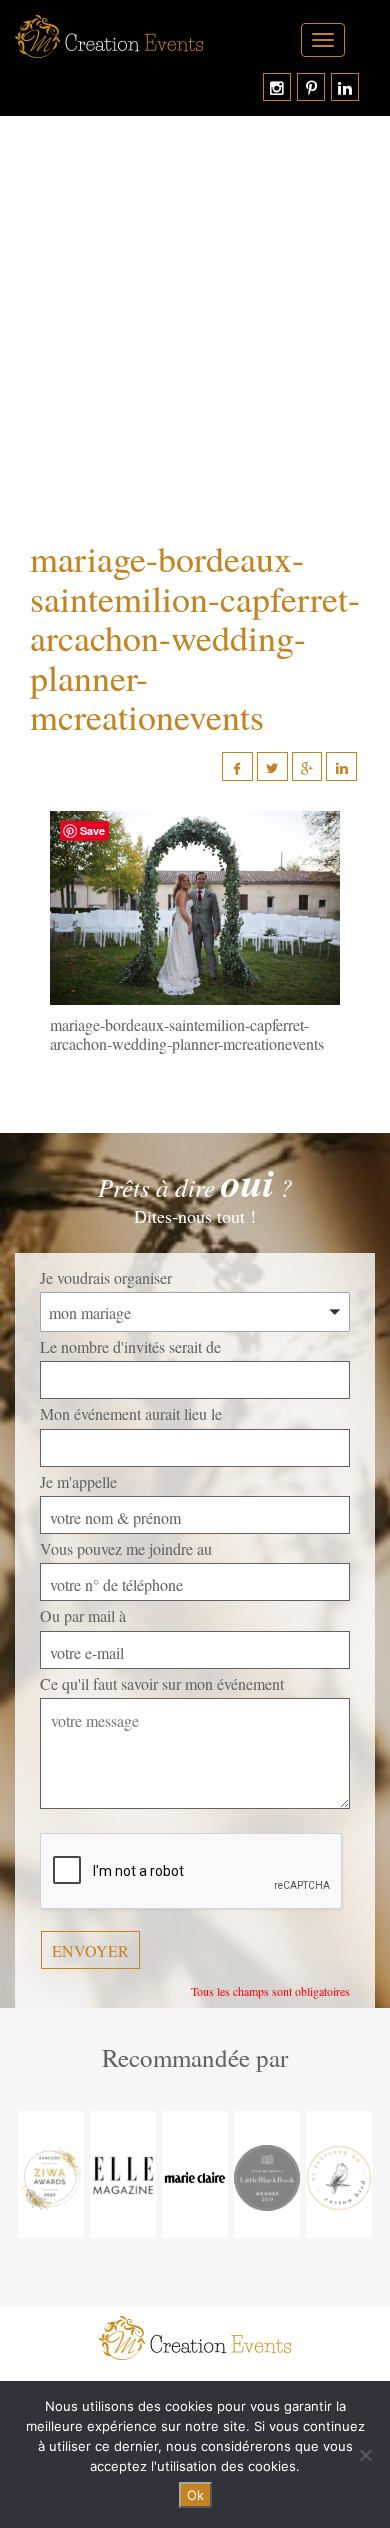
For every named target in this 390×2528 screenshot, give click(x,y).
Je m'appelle (78, 1481)
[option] (51, 2174)
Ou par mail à (83, 1615)
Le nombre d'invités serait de (130, 1346)
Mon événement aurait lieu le (131, 1413)
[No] (365, 2455)
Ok (195, 2495)
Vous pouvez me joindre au (126, 1548)
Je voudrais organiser (106, 1277)
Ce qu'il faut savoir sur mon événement (162, 1683)
